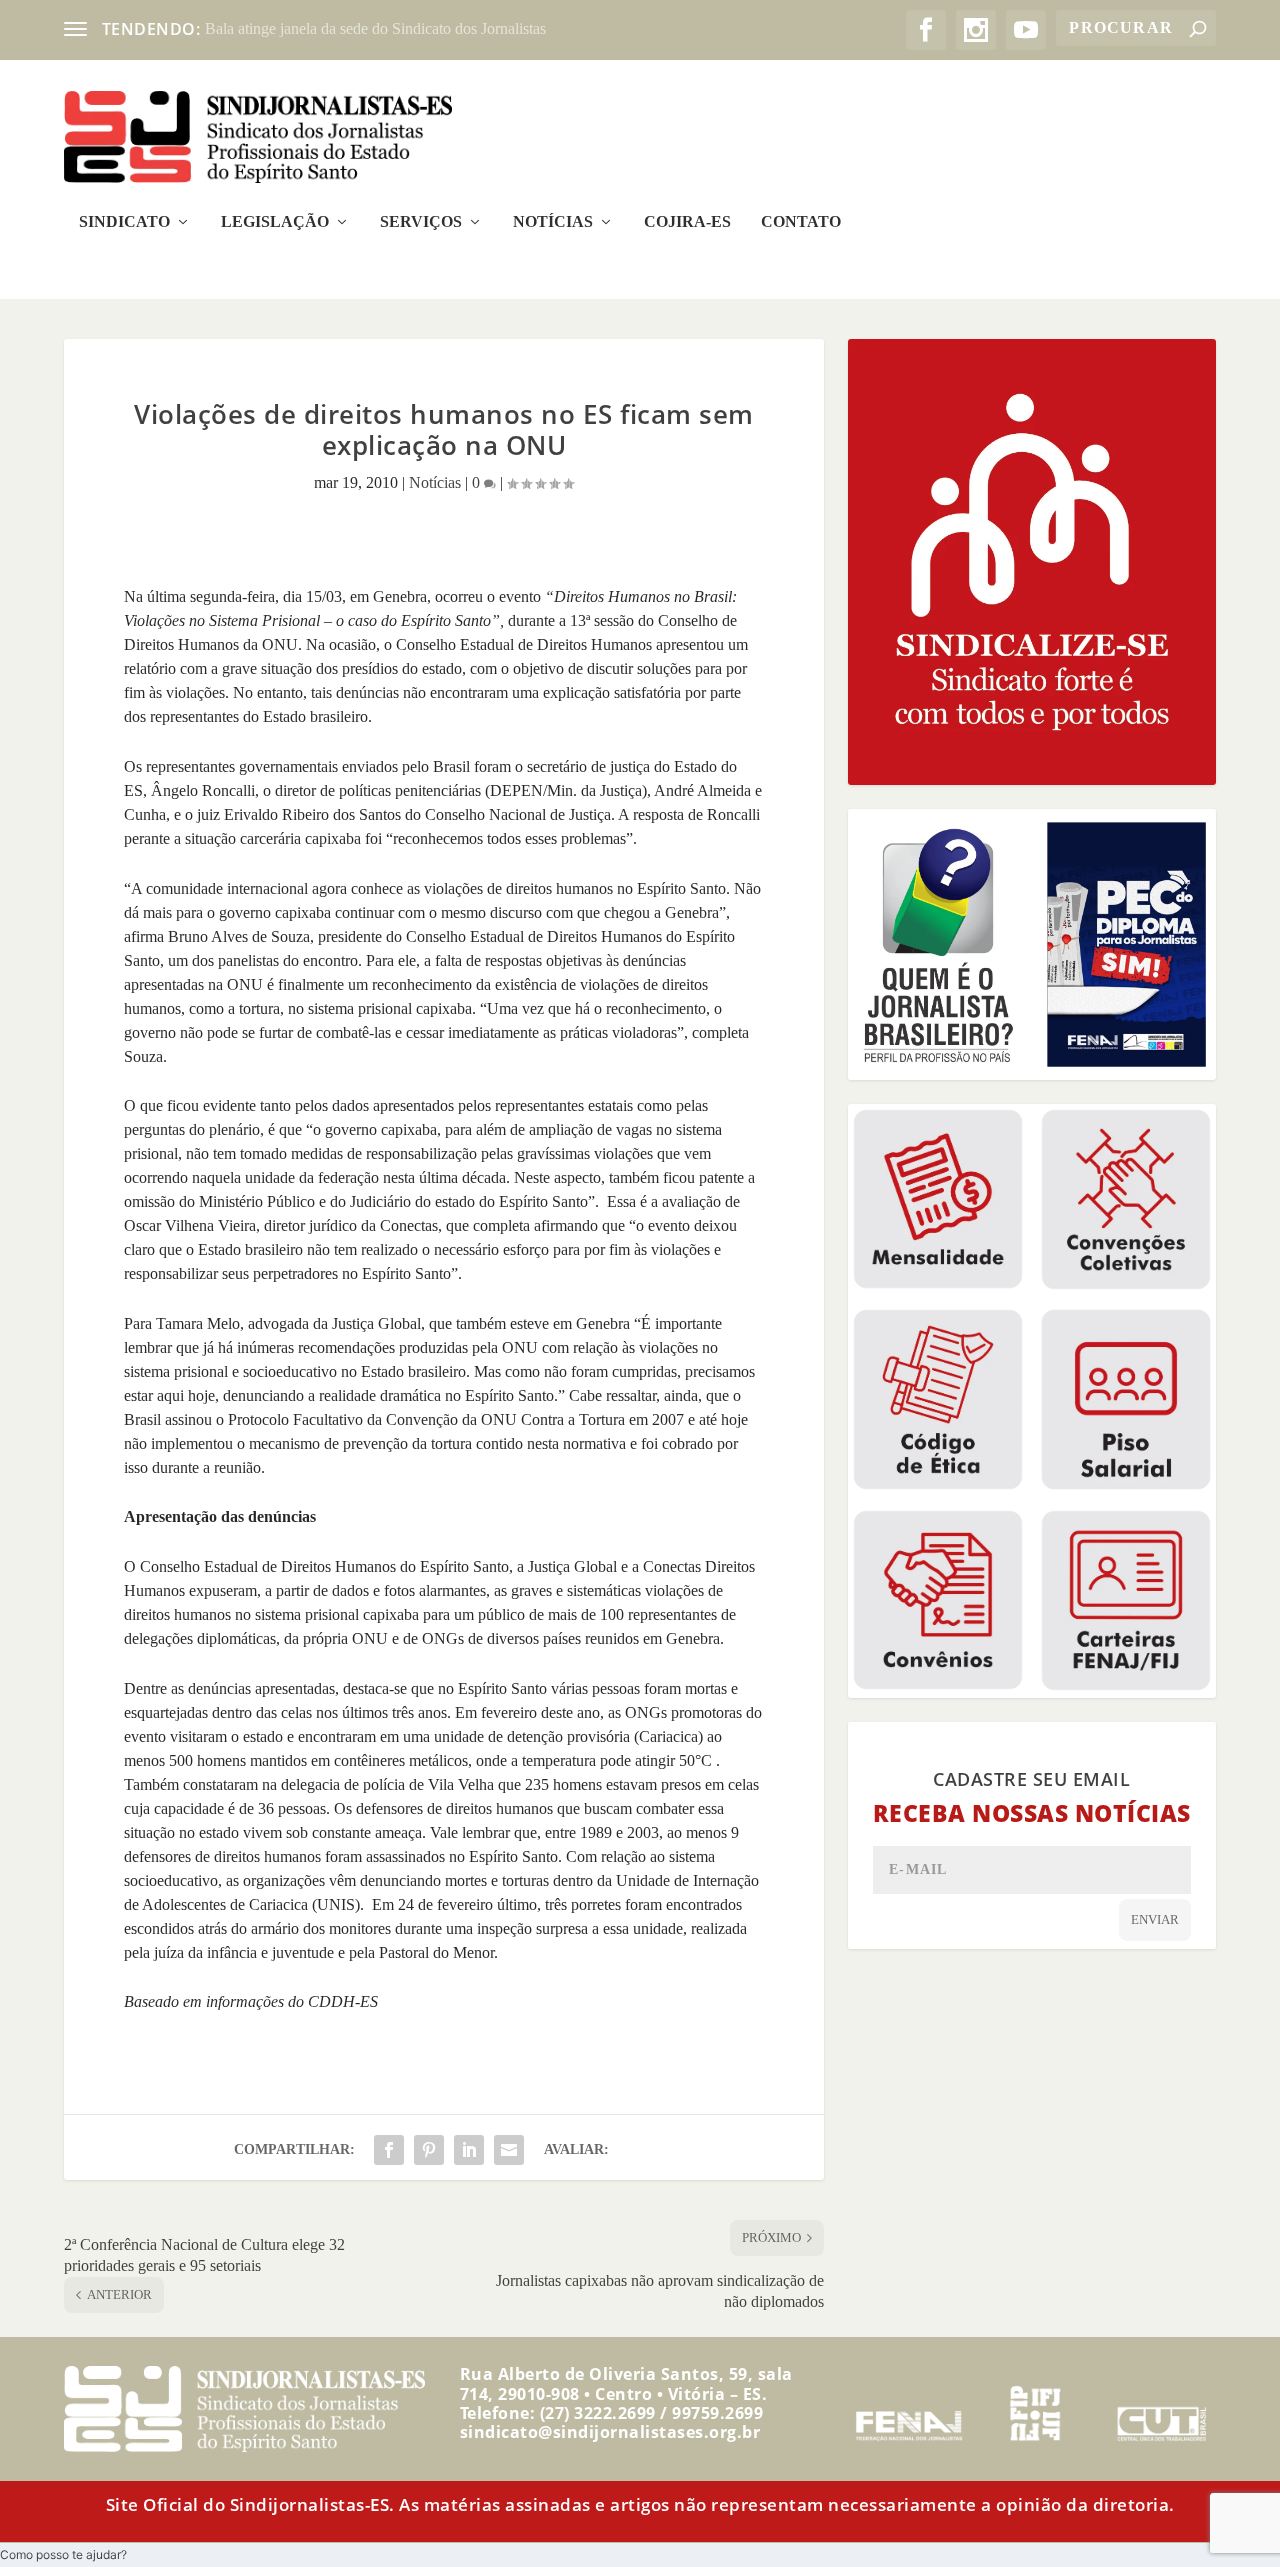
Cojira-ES (687, 222)
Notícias (553, 222)
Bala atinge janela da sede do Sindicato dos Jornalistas (375, 28)
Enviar (1155, 1919)
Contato (801, 222)
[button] (63, 2554)
